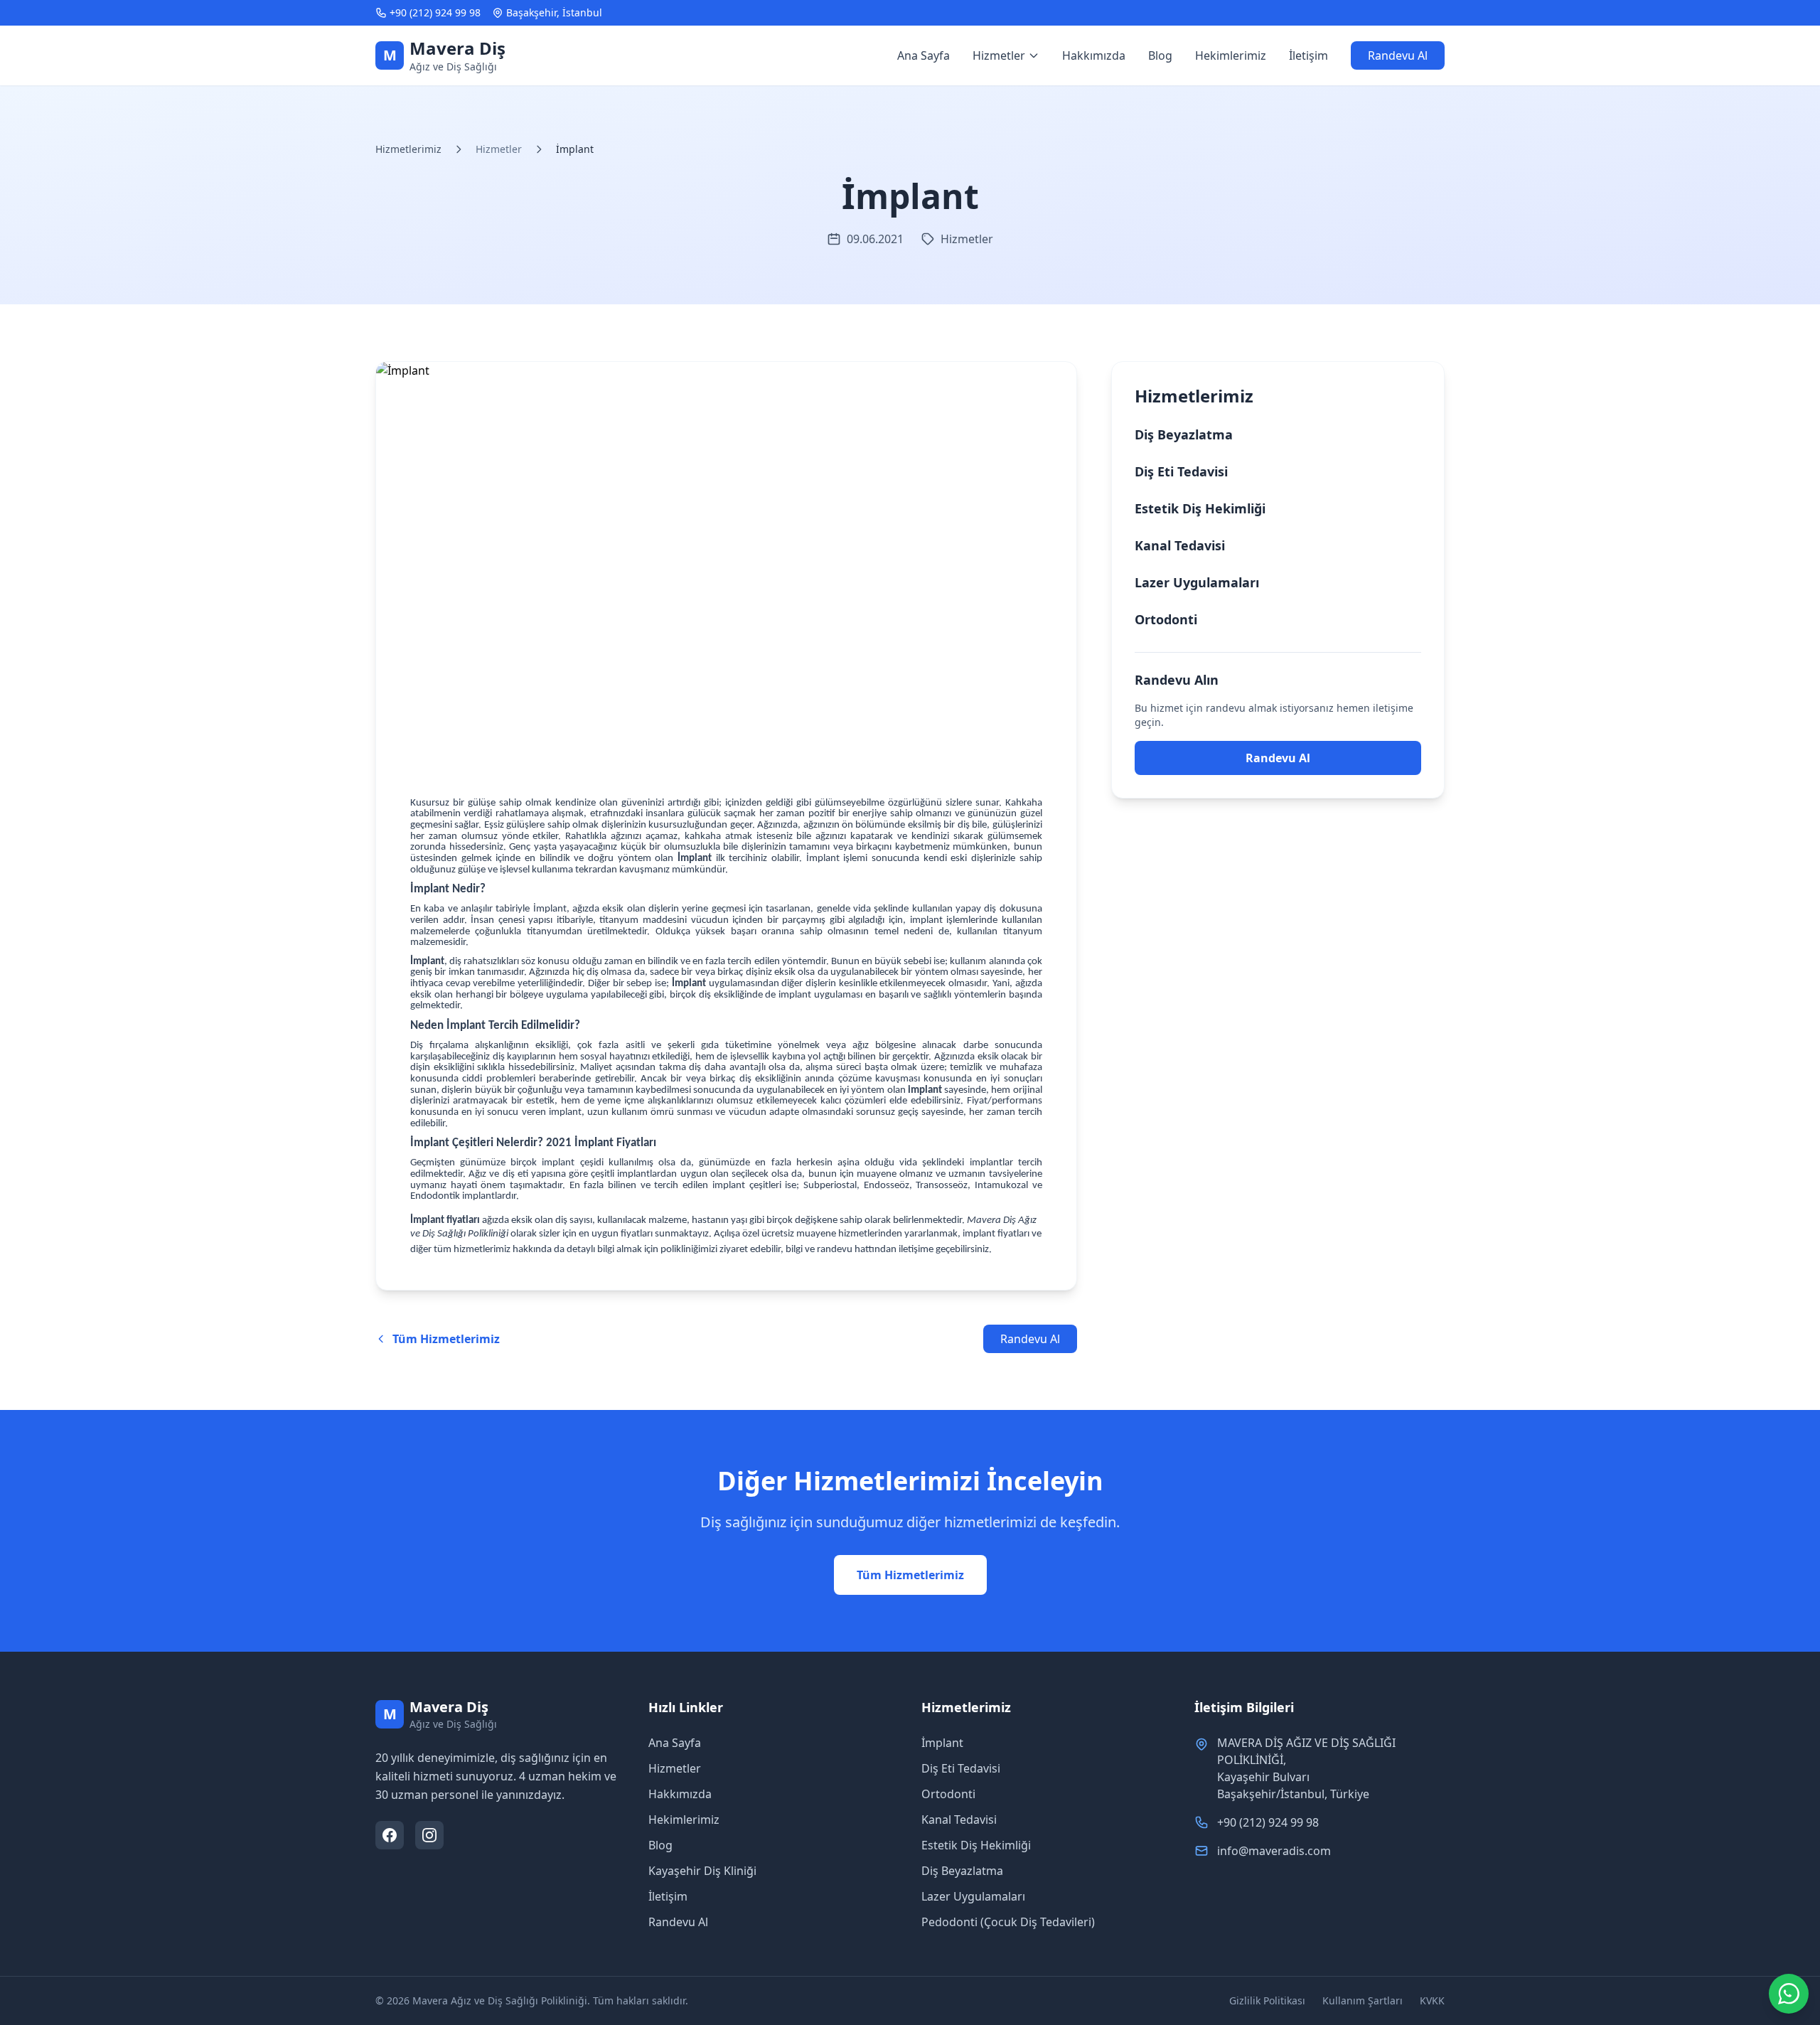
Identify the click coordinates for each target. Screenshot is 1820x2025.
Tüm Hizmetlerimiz (910, 1575)
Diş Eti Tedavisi (1181, 471)
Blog (1160, 55)
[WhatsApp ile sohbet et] (1789, 1994)
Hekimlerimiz (1231, 55)
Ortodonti (1166, 619)
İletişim (1308, 55)
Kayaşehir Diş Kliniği (702, 1871)
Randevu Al (1398, 55)
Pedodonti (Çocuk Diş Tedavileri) (1008, 1922)
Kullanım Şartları (1363, 2000)
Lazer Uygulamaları (1197, 582)
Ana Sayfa (924, 55)
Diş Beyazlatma (1184, 434)
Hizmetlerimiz (408, 149)
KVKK (1432, 2000)
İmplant (942, 1743)
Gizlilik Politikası (1267, 2000)
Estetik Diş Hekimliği (1200, 508)
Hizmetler (675, 1768)
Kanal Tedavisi (1180, 545)
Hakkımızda (1094, 55)
